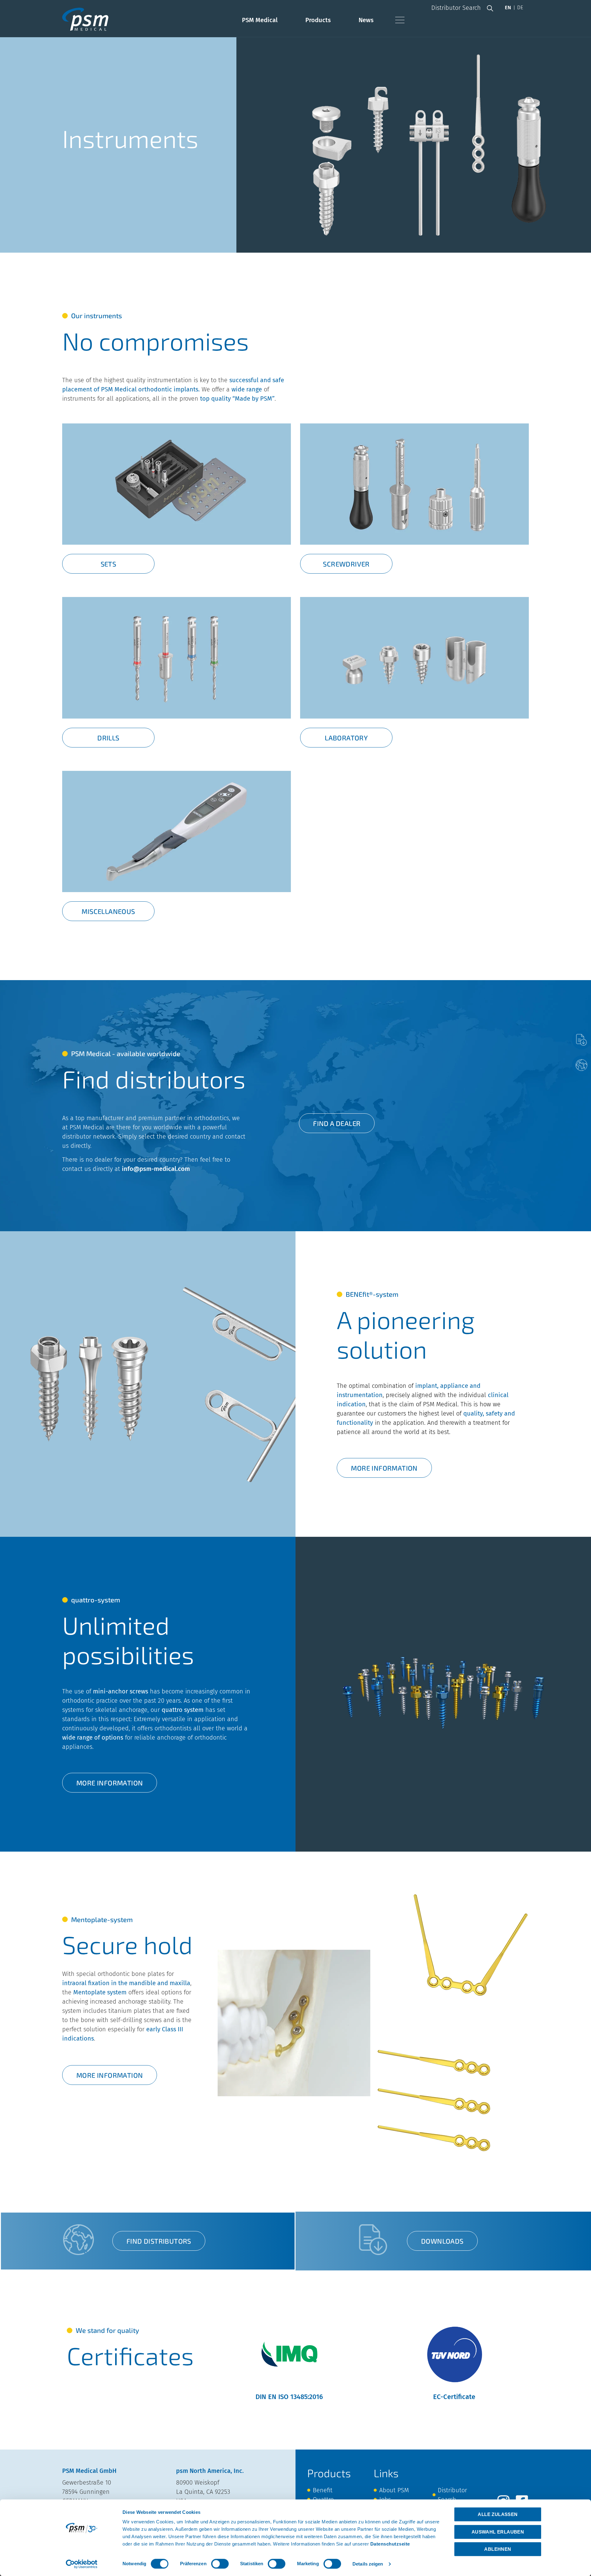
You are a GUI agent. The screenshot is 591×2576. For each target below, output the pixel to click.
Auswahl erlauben (498, 2532)
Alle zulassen (498, 2514)
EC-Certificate (454, 2397)
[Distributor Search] (581, 1065)
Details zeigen (368, 2564)
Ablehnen (498, 2549)
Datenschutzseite (390, 2544)
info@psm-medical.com (156, 1169)
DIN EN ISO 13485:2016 (289, 2397)
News (366, 20)
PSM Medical (260, 20)
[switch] (220, 2564)
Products (318, 20)
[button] (490, 8)
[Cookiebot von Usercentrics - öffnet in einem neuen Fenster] (82, 2564)
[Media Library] (581, 1040)
